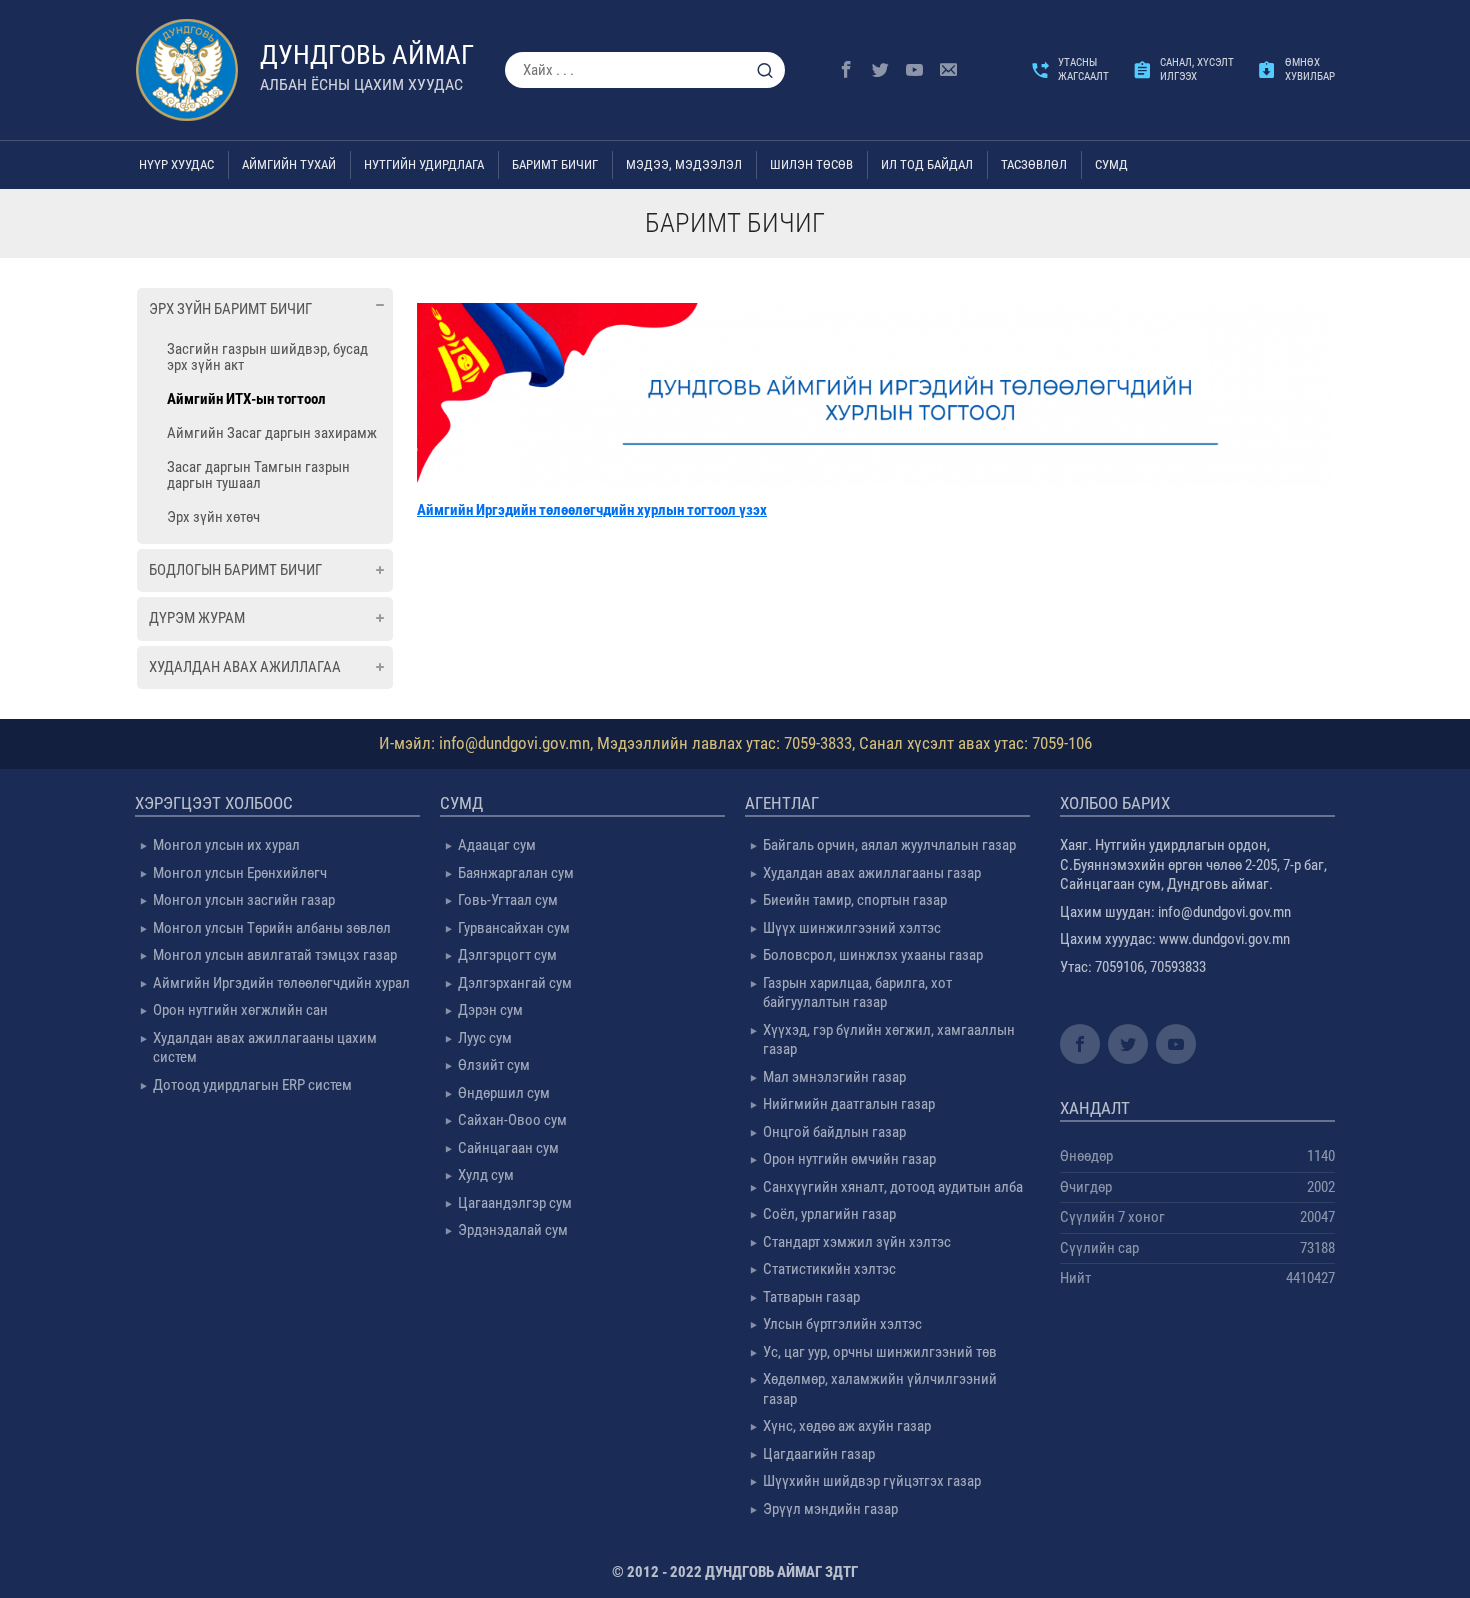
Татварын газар (811, 1297)
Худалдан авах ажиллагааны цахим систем (265, 1048)
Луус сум (485, 1038)
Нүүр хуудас (176, 164)
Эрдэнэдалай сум (513, 1230)
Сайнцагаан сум (508, 1148)
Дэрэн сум (490, 1010)
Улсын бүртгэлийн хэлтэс (842, 1324)
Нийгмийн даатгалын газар (849, 1104)
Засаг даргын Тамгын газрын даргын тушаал (258, 475)
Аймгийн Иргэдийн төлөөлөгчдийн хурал (281, 983)
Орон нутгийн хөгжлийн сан (240, 1010)
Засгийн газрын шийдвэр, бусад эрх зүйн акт (267, 357)
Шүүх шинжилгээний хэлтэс (852, 928)
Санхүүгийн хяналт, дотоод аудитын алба (893, 1187)
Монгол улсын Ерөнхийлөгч (240, 873)
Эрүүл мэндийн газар (830, 1509)
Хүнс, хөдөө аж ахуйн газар (847, 1426)
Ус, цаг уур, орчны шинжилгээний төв (880, 1352)
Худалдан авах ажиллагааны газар (872, 873)
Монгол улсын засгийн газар (244, 900)
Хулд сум (486, 1175)
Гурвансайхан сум (514, 928)
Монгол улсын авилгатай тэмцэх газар (275, 955)
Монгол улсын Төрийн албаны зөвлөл (272, 928)
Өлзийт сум (494, 1065)
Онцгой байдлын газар (834, 1132)
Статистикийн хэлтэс (829, 1269)
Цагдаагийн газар (819, 1454)
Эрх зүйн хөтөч (213, 517)
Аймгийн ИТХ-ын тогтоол (246, 399)
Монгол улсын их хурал (226, 845)
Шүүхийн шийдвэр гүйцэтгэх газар (872, 1481)
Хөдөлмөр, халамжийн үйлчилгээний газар (880, 1389)
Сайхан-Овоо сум (512, 1120)
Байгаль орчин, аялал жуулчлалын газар (889, 845)
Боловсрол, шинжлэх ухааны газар (873, 955)
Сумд (1111, 164)
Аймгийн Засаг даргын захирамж (272, 433)
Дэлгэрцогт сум (507, 955)
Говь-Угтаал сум (508, 900)
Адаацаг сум (497, 845)
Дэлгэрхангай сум (515, 983)
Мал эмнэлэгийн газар (834, 1077)
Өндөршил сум (504, 1093)
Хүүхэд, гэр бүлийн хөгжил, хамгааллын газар (889, 1040)
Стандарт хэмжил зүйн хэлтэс (857, 1242)
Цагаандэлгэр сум (515, 1203)
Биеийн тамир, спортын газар (855, 900)
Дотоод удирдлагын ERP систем (252, 1085)
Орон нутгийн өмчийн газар (849, 1159)
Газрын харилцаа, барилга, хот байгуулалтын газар (857, 993)
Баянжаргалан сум (516, 873)
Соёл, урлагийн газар (829, 1214)
